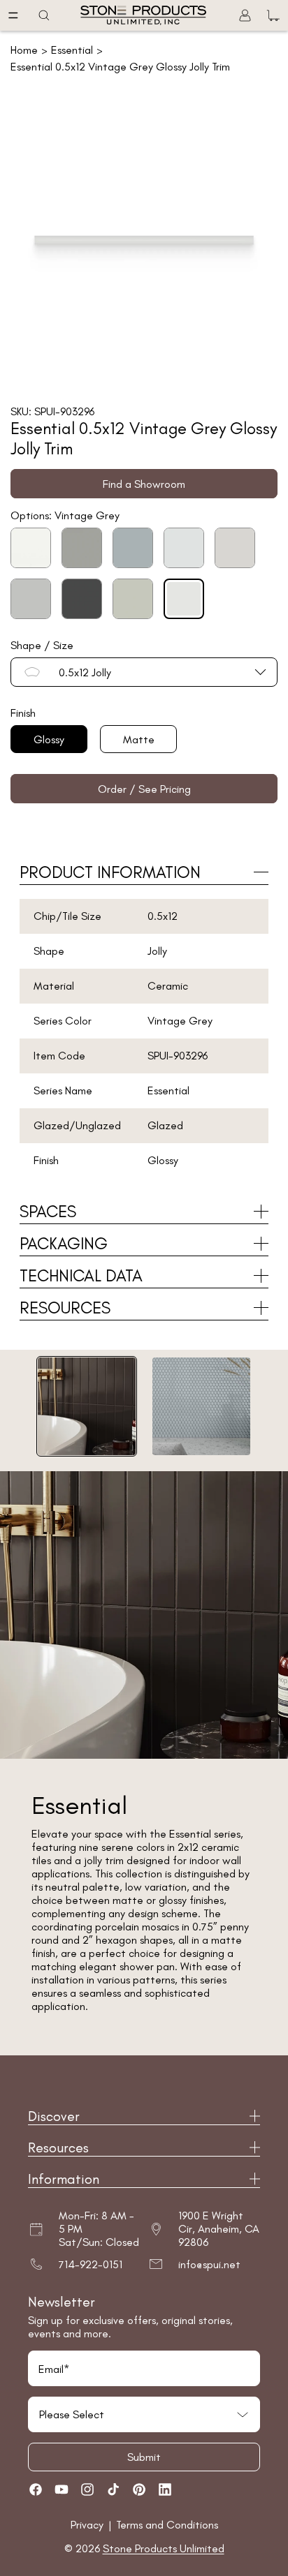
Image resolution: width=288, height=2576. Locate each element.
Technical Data (81, 1275)
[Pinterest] (139, 2489)
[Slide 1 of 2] (87, 1406)
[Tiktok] (113, 2489)
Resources (65, 1308)
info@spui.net (209, 2264)
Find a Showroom (144, 484)
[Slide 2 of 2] (201, 1406)
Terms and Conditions (167, 2525)
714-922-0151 (91, 2264)
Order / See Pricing (144, 789)
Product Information (110, 872)
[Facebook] (36, 2489)
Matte (139, 739)
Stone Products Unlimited (164, 2548)
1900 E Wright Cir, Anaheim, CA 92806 (219, 2229)
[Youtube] (62, 2489)
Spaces (48, 1211)
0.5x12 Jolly (85, 672)
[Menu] (13, 15)
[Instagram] (87, 2489)
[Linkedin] (165, 2489)
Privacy (88, 2525)
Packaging (64, 1243)
